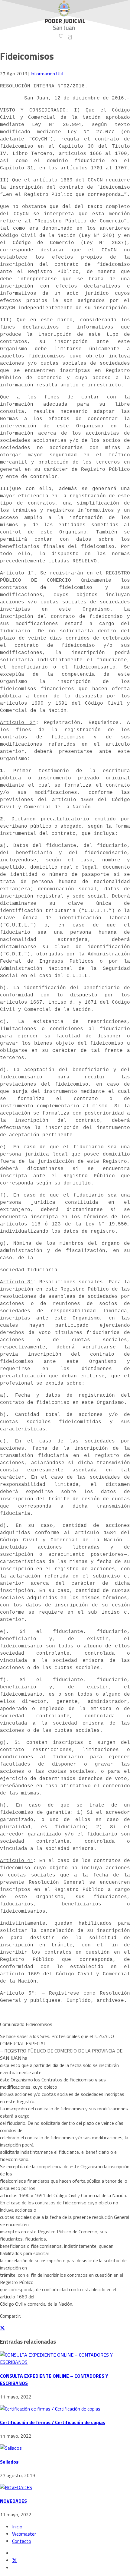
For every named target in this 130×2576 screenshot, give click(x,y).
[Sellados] (11, 2448)
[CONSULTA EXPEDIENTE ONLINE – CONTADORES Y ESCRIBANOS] (65, 2362)
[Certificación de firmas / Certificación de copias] (50, 2409)
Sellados (9, 2462)
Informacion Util (47, 74)
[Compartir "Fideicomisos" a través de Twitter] (2, 2328)
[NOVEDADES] (16, 2487)
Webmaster (24, 2534)
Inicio (17, 2527)
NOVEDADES (13, 2501)
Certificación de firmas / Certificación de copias (53, 2422)
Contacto (22, 2541)
